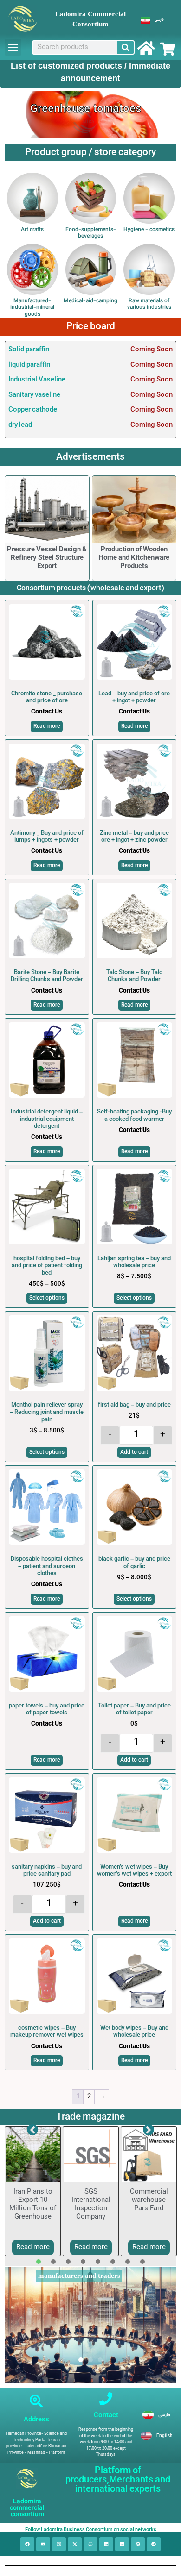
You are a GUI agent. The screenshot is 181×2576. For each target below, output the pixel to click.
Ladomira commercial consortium (27, 2508)
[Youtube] (43, 2544)
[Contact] (106, 2399)
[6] (113, 2262)
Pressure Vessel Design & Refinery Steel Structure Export (47, 558)
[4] (83, 2262)
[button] (13, 47)
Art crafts (32, 230)
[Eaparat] (138, 2544)
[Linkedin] (106, 2544)
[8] (142, 2262)
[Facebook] (27, 2544)
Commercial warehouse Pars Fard (149, 2200)
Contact (106, 2415)
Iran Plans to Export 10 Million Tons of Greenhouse (33, 2204)
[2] (53, 2262)
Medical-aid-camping (90, 301)
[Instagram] (59, 2544)
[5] (98, 2262)
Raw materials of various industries (149, 304)
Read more (47, 726)
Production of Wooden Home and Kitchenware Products (134, 558)
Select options (47, 1298)
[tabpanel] (33, 2191)
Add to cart (134, 1452)
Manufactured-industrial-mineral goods (32, 308)
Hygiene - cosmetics (149, 230)
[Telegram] (154, 2544)
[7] (128, 2262)
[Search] (125, 47)
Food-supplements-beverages (91, 233)
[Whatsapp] (90, 2544)
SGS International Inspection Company (91, 2204)
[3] (68, 2262)
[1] (39, 2262)
